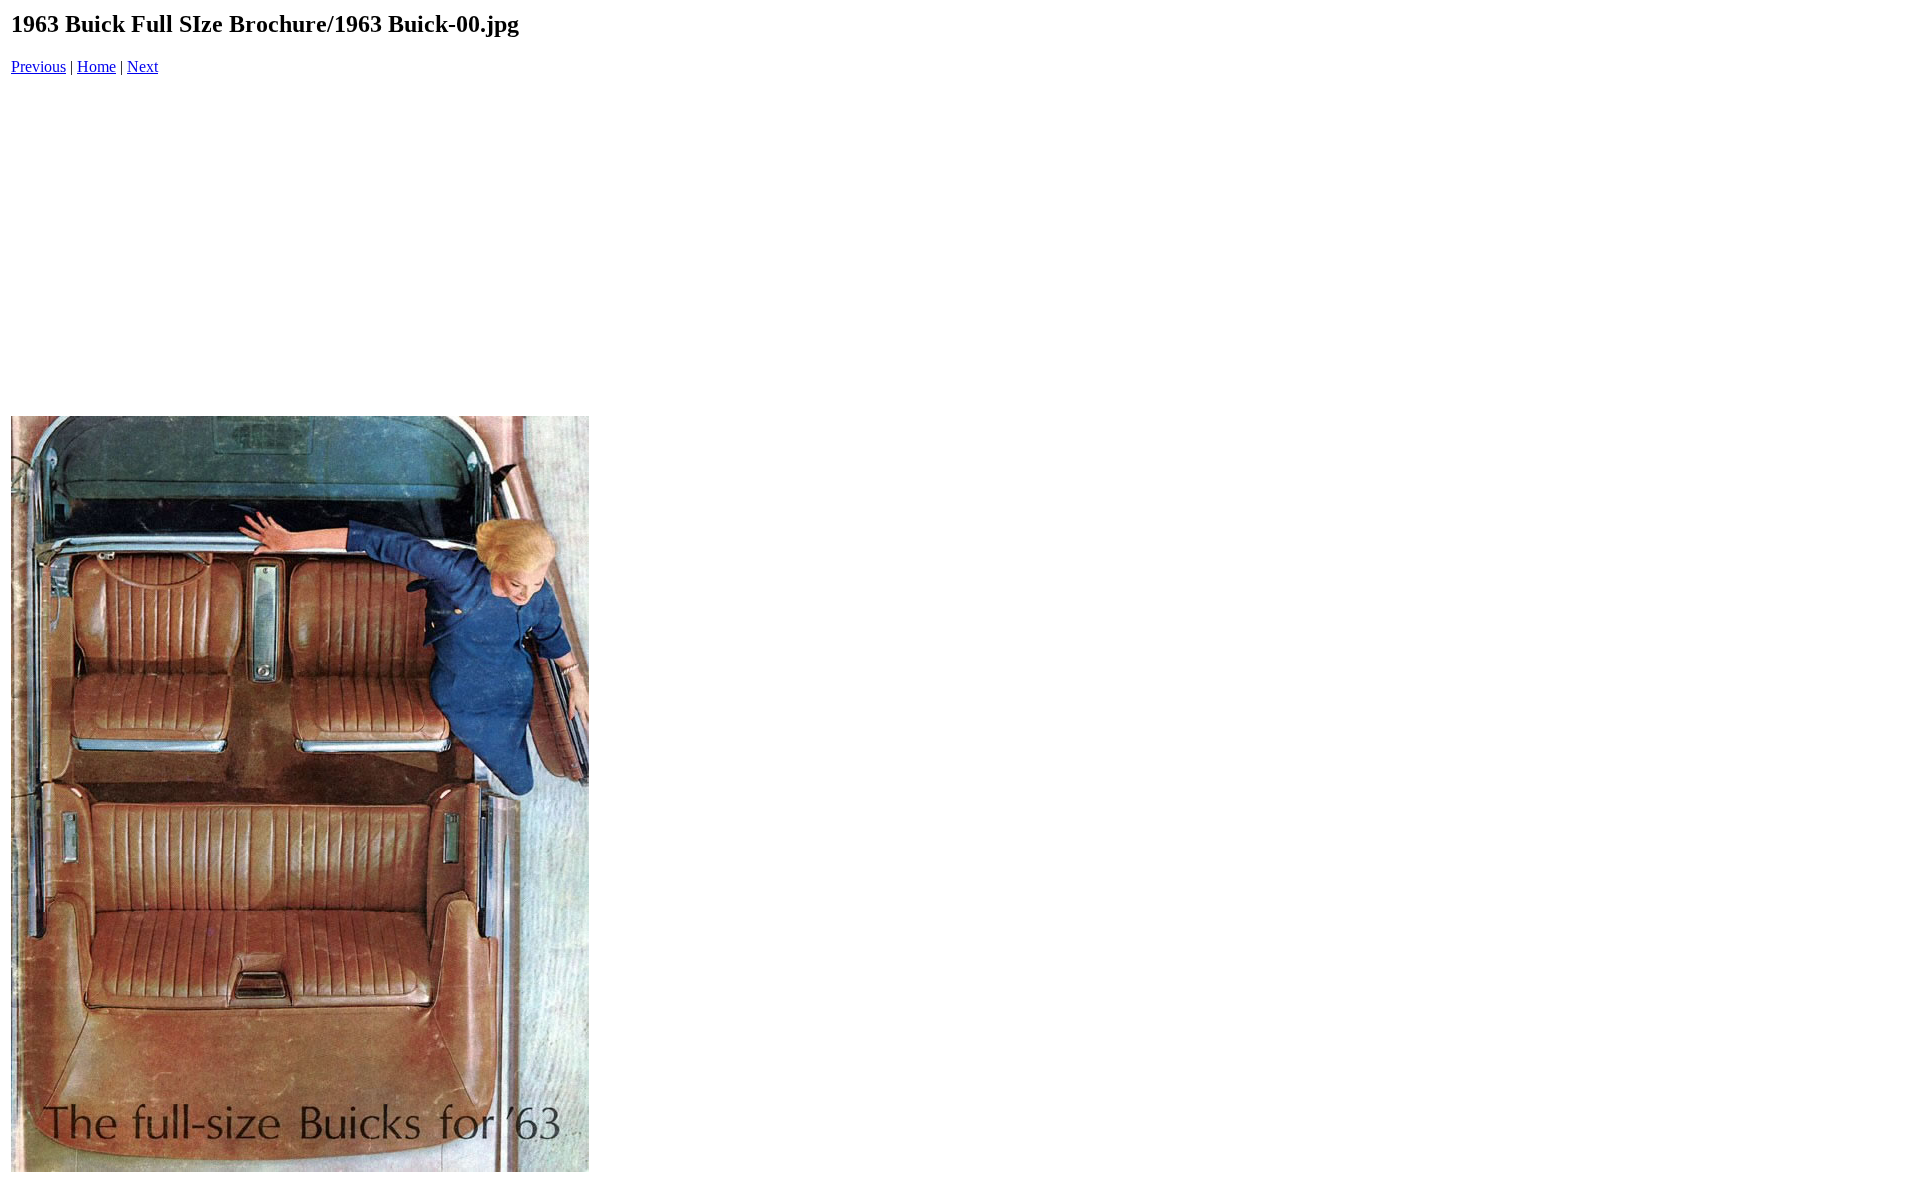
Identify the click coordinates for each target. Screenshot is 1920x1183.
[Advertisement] (300, 248)
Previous (38, 66)
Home (96, 66)
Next (142, 66)
